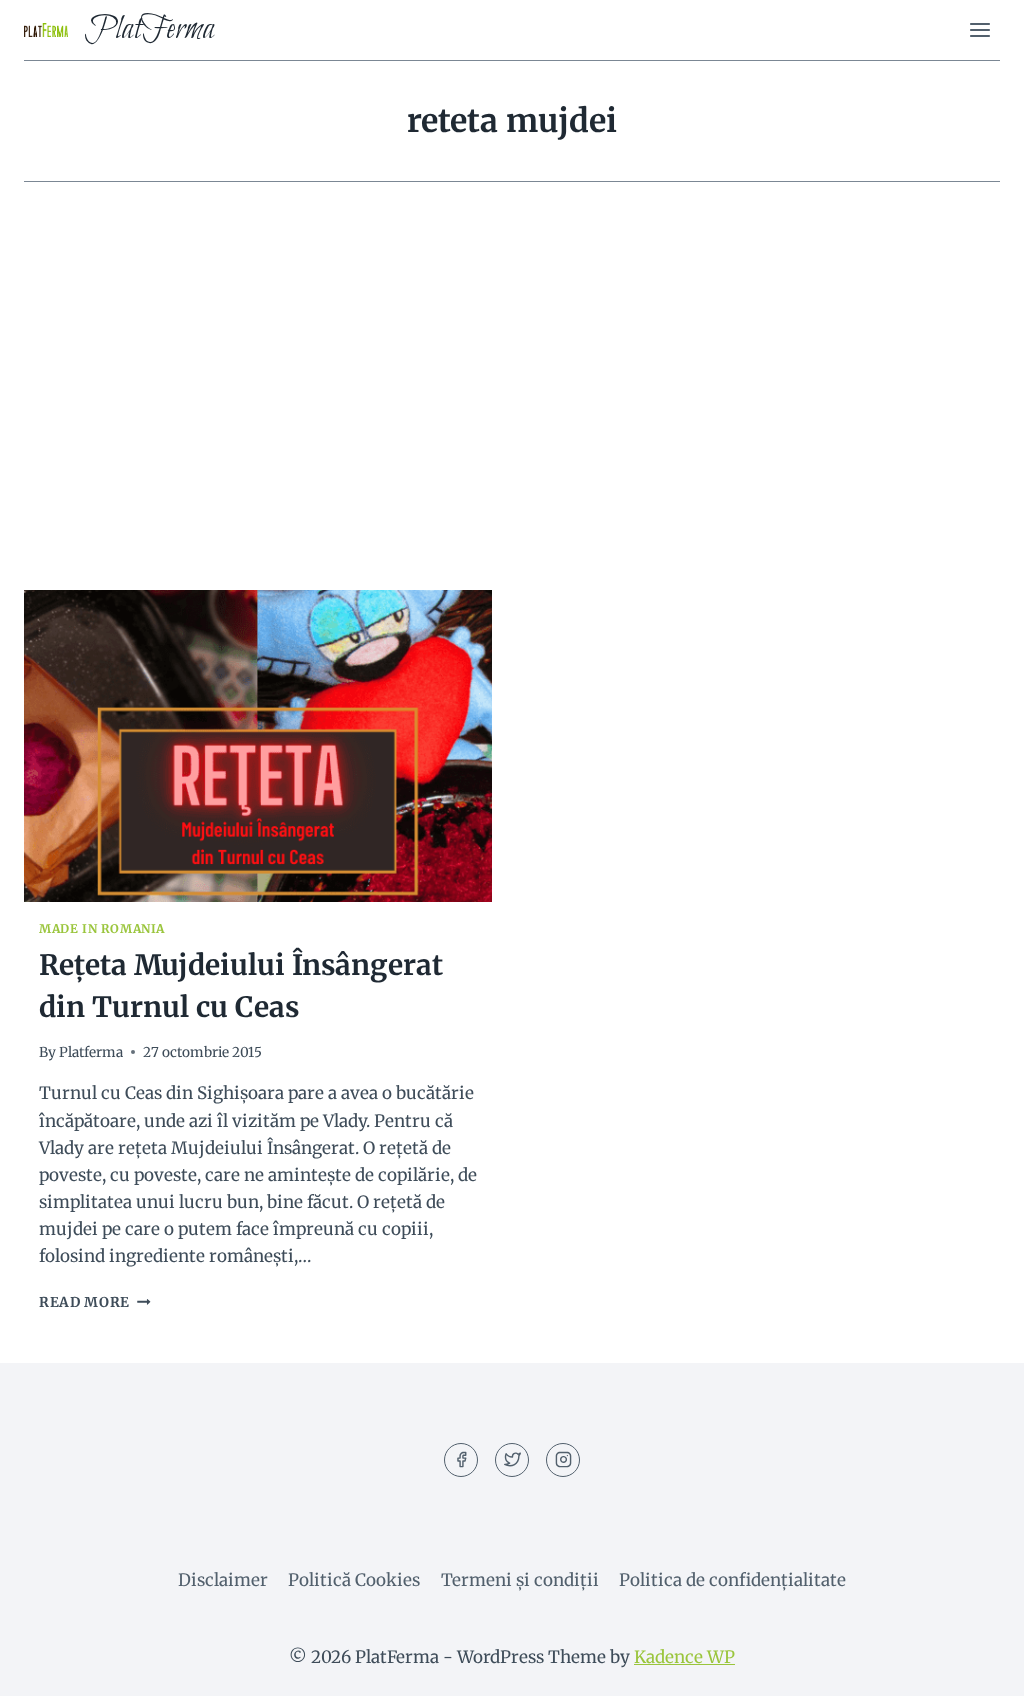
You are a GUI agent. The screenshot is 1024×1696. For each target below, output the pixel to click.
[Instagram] (563, 1460)
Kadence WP (684, 1657)
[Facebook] (461, 1460)
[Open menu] (979, 29)
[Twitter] (512, 1460)
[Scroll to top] (973, 1665)
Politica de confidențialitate (732, 1580)
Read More (95, 1302)
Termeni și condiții (520, 1580)
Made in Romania (102, 928)
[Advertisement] (512, 402)
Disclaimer (223, 1580)
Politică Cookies (354, 1580)
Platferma (91, 1052)
